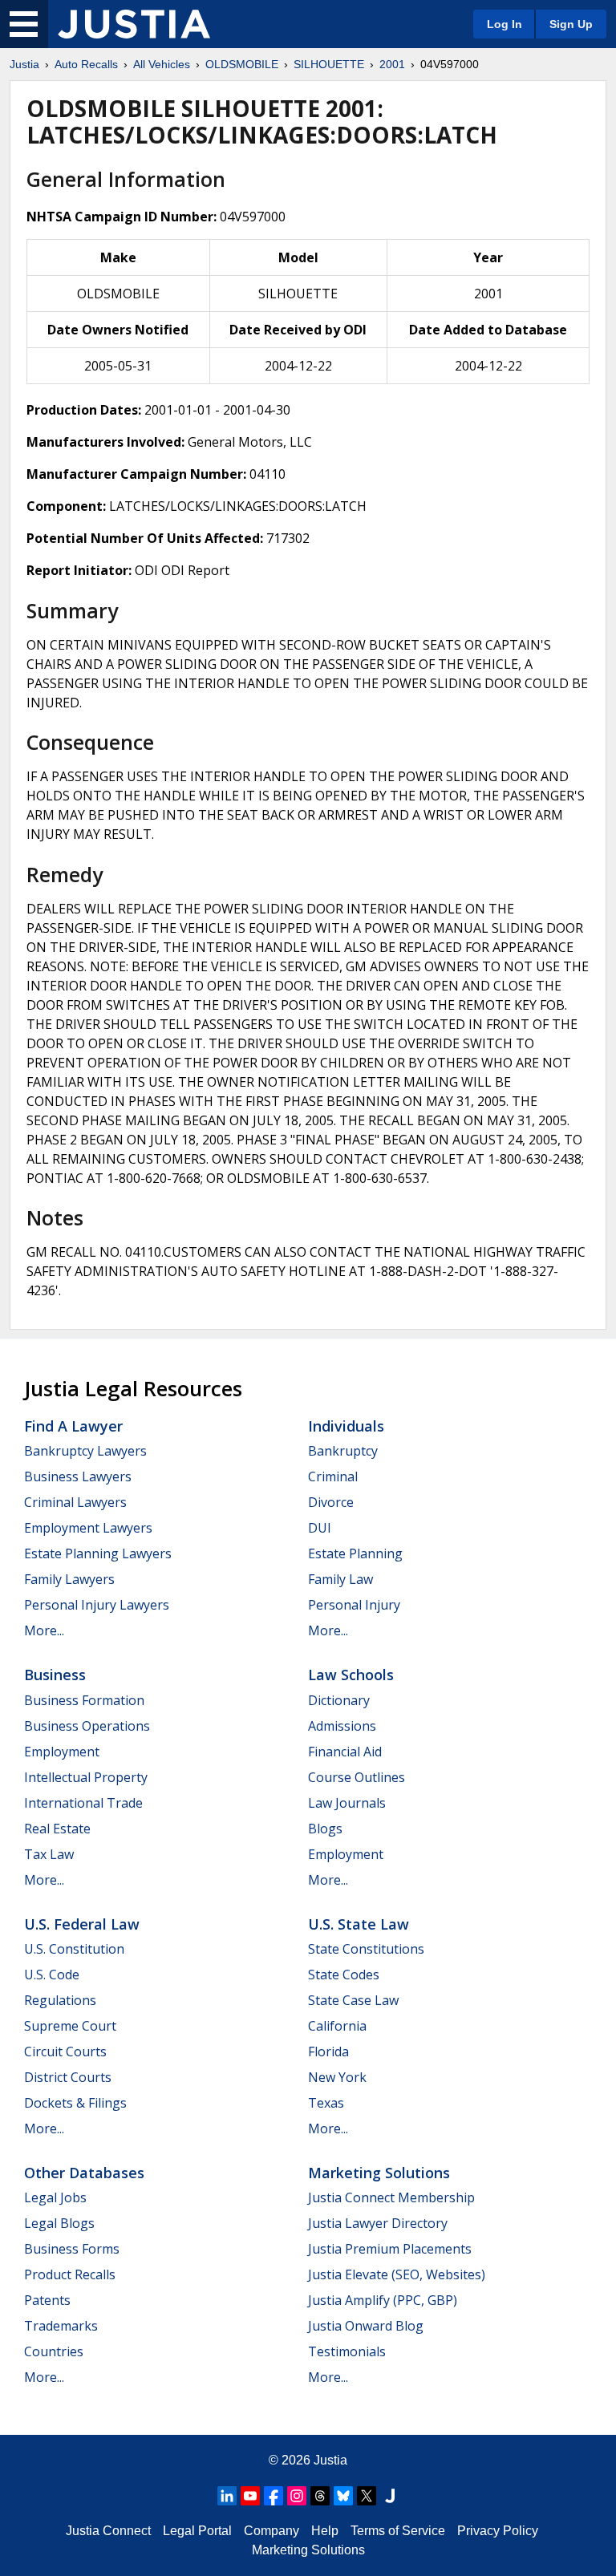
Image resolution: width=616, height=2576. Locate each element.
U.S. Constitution (74, 1949)
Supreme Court (70, 2026)
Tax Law (49, 1854)
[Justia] (134, 24)
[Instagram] (297, 2496)
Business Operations (87, 1726)
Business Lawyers (78, 1476)
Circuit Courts (65, 2051)
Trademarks (61, 2326)
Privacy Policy (498, 2531)
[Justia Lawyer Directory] (390, 2496)
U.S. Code (52, 1975)
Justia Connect (108, 2531)
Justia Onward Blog (366, 2326)
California (337, 2026)
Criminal (333, 1476)
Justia (24, 64)
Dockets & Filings (75, 2103)
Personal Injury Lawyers (97, 1605)
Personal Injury (354, 1605)
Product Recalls (70, 2274)
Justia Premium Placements (390, 2249)
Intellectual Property (86, 1777)
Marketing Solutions (379, 2173)
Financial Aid (345, 1752)
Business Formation (84, 1700)
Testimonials (347, 2351)
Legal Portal (197, 2531)
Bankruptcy (343, 1451)
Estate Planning (355, 1553)
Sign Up (571, 24)
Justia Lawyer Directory (378, 2223)
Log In (505, 24)
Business (55, 1675)
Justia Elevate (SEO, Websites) (397, 2274)
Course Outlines (357, 1777)
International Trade (83, 1803)
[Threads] (320, 2496)
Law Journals (347, 1803)
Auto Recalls (86, 64)
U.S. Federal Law (82, 1924)
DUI (320, 1528)
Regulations (60, 2000)
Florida (328, 2051)
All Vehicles (162, 64)
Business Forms (72, 2249)
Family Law (340, 1579)
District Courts (68, 2077)
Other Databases (84, 2173)
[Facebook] (274, 2496)
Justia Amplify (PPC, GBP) (383, 2300)
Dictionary (339, 1700)
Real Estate (57, 1829)
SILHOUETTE (329, 64)
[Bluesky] (343, 2496)
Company (272, 2531)
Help (325, 2531)
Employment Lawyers (88, 1528)
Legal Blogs (59, 2223)
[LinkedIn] (227, 2496)
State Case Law (353, 2000)
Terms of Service (398, 2531)
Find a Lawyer (73, 1426)
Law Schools (351, 1675)
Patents (47, 2300)
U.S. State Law (359, 1924)
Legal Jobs (55, 2197)
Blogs (325, 1829)
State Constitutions (366, 1949)
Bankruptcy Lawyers (85, 1451)
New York (337, 2077)
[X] (367, 2496)
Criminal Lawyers (75, 1502)
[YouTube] (250, 2496)
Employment (62, 1752)
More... (44, 1630)
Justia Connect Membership (391, 2197)
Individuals (346, 1426)
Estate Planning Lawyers (98, 1553)
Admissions (342, 1726)
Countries (54, 2351)
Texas (326, 2103)
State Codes (344, 1975)
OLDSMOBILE (242, 64)
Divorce (331, 1502)
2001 (392, 64)
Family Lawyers (69, 1579)
